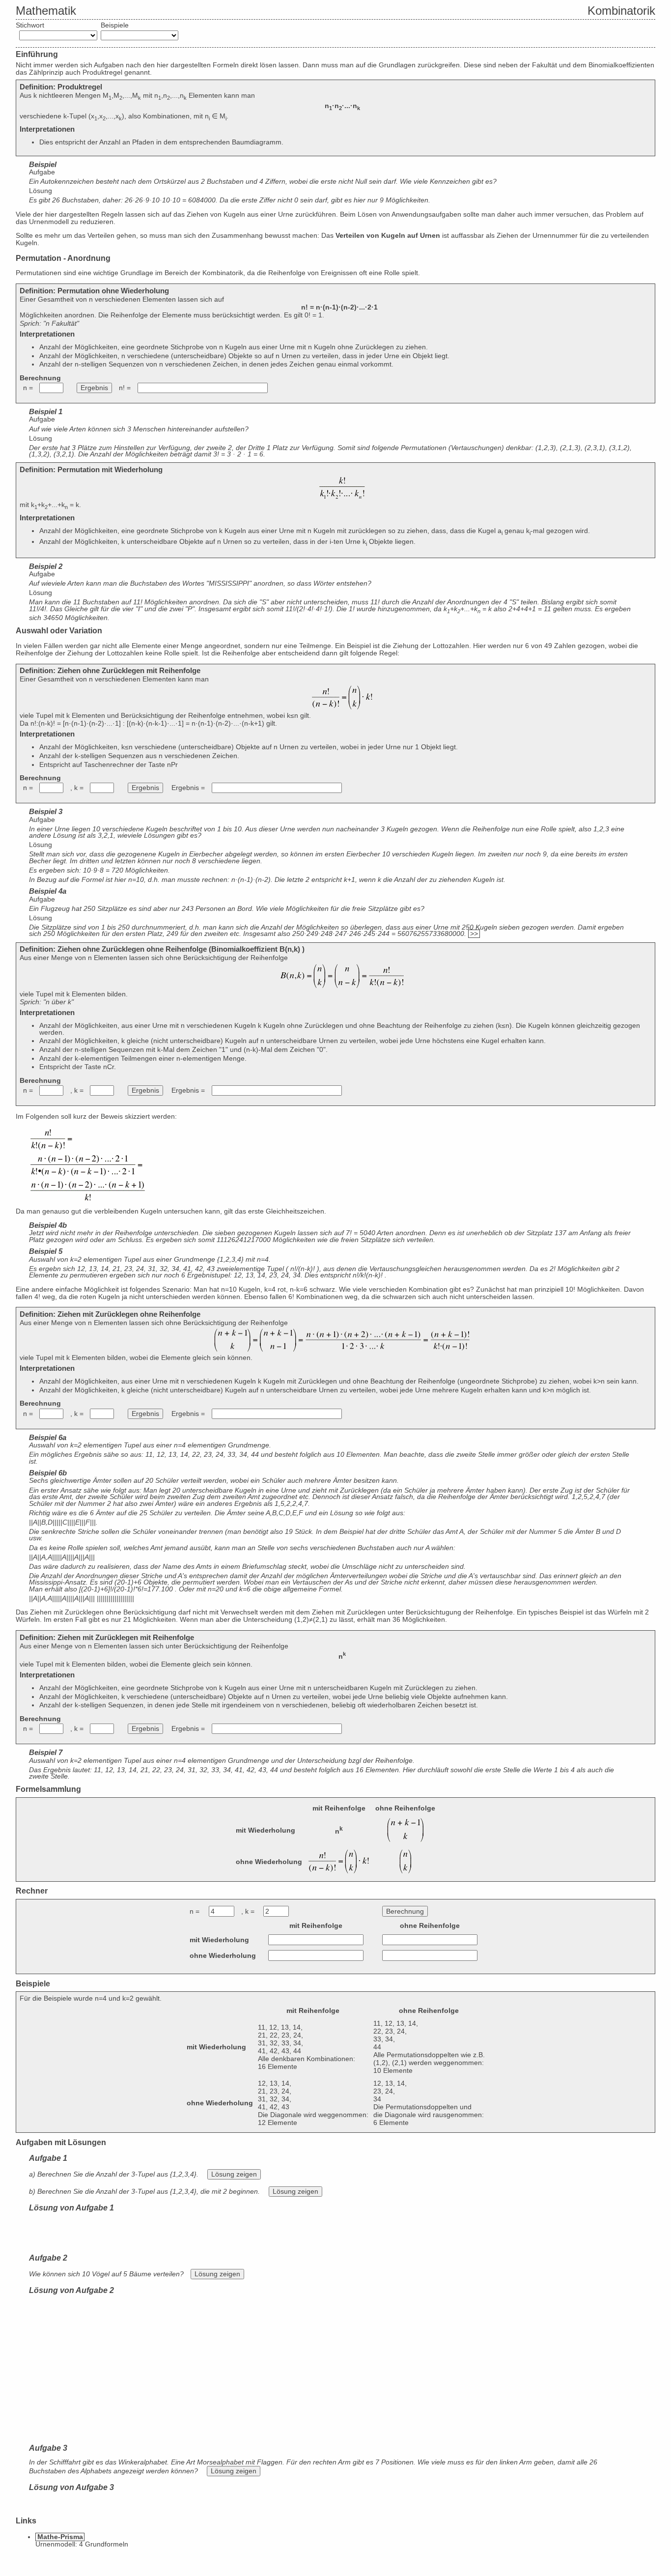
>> (474, 934)
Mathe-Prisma (60, 2537)
